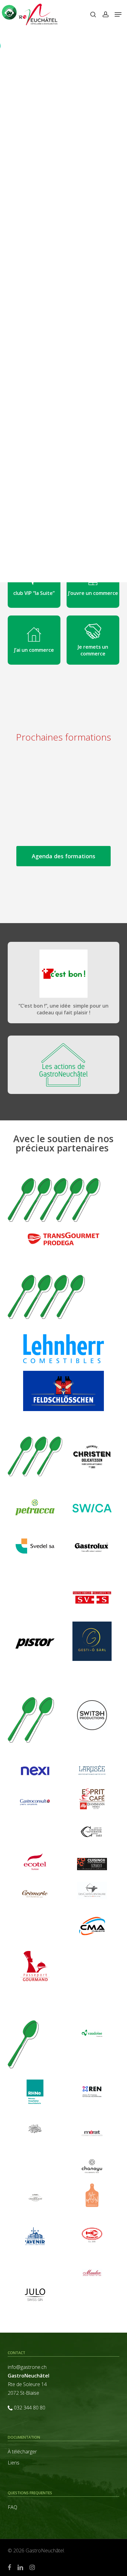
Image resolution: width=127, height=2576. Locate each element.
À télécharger (22, 2452)
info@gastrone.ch (27, 2367)
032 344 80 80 (30, 2408)
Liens (14, 2463)
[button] (118, 14)
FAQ (12, 2507)
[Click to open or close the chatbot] (9, 12)
